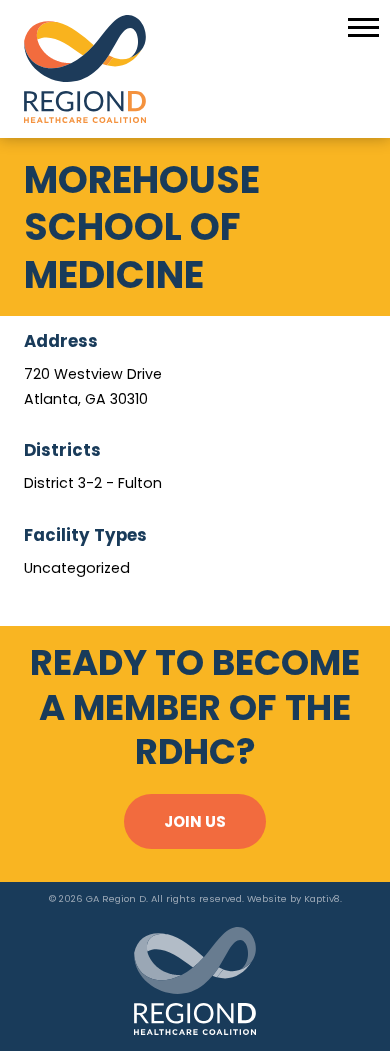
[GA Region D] (195, 69)
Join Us (195, 821)
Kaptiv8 (322, 898)
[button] (363, 26)
